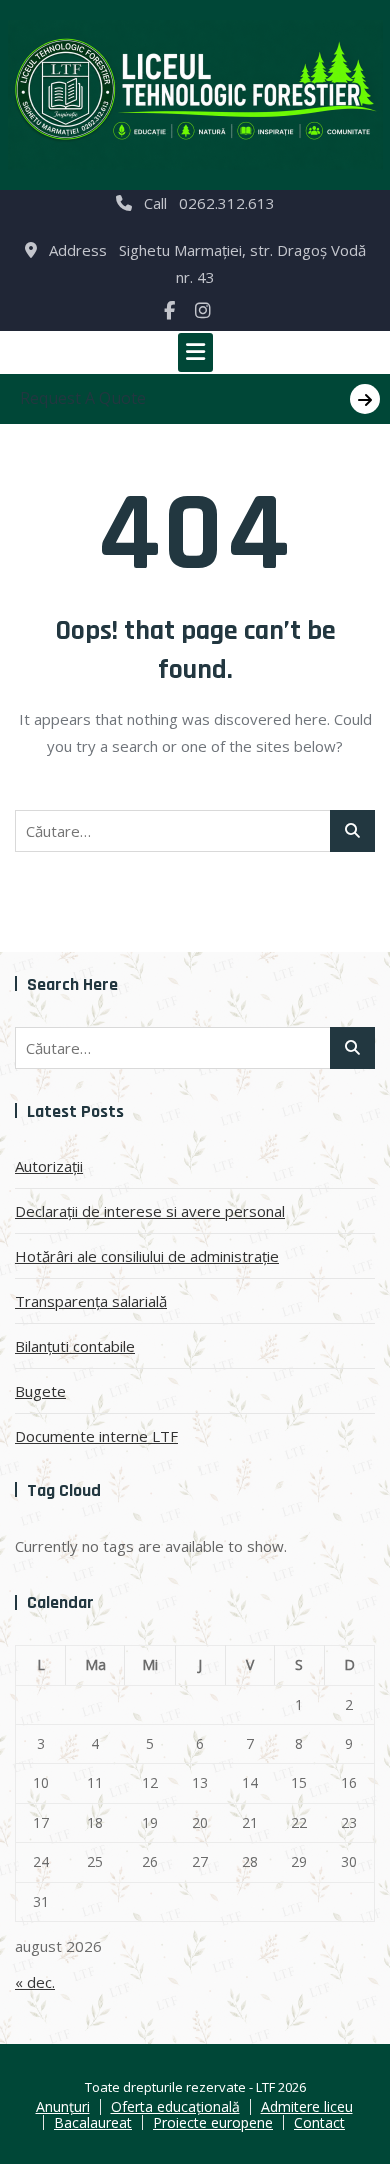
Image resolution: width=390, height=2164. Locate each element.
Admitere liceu (307, 2106)
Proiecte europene (213, 2122)
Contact (319, 2122)
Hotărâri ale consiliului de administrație (147, 1256)
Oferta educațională (175, 2106)
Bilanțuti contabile (75, 1346)
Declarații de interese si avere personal (150, 1211)
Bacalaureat (93, 2122)
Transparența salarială (91, 1301)
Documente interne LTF (96, 1436)
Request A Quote (83, 398)
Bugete (40, 1391)
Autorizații (49, 1166)
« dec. (35, 1982)
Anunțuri (63, 2106)
